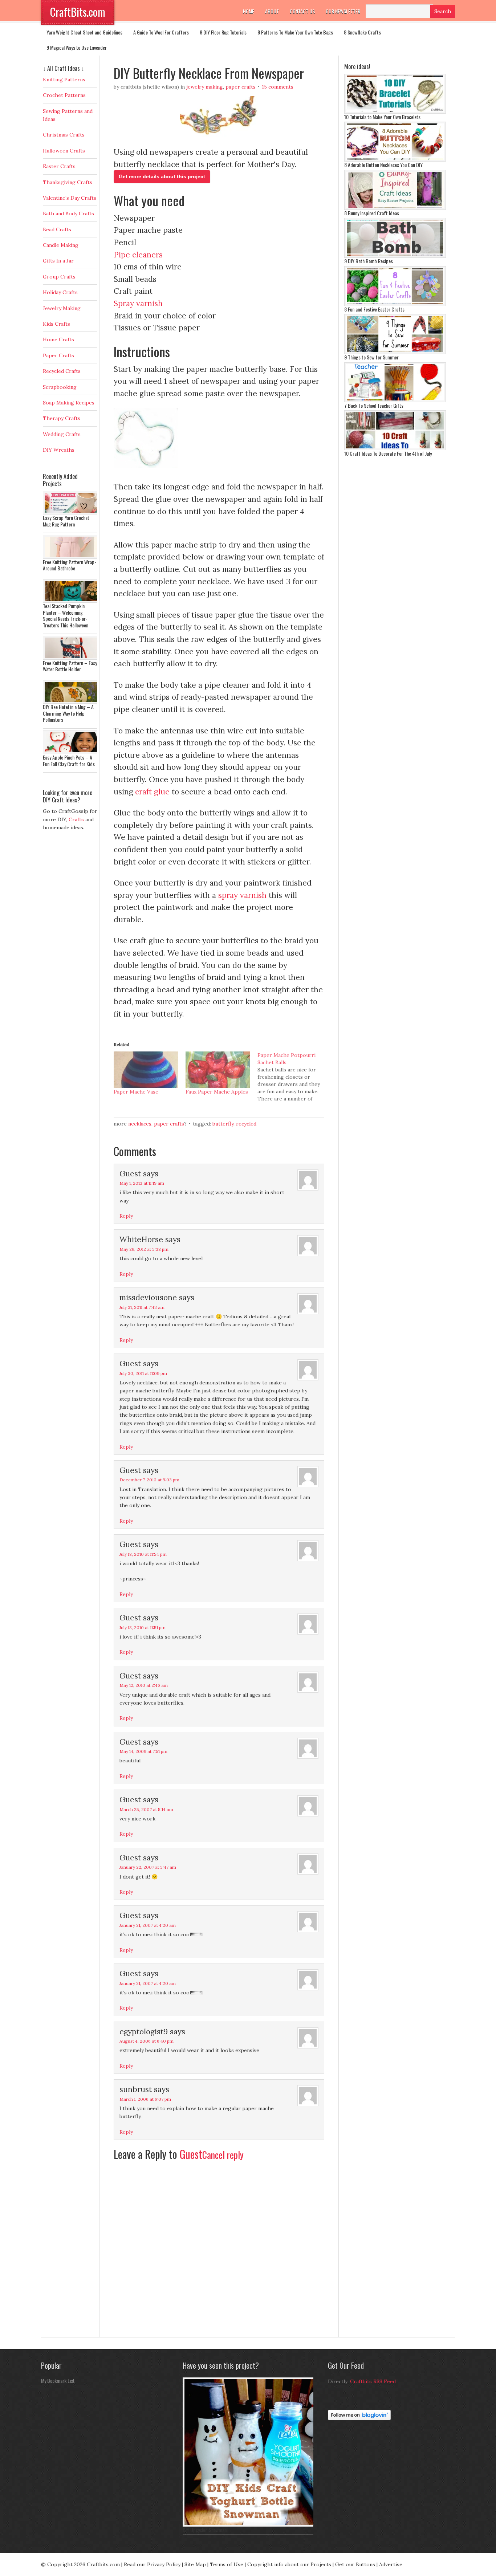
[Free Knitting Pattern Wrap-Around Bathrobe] (72, 557)
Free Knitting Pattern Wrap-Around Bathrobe (70, 565)
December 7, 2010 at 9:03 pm (149, 1480)
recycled (246, 1124)
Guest (191, 2154)
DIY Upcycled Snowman (205, 2530)
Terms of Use (227, 2564)
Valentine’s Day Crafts (70, 198)
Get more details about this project (162, 176)
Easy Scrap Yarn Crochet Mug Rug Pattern (66, 521)
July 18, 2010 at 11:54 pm (143, 1554)
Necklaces (140, 1124)
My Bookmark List (58, 2380)
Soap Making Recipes (69, 403)
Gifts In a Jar (58, 261)
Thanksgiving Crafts (68, 182)
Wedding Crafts (62, 434)
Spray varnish (138, 303)
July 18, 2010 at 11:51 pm (143, 1627)
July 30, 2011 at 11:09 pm (143, 1373)
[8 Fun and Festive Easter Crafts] (395, 304)
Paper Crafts (241, 87)
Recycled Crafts (62, 371)
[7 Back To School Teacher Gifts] (395, 400)
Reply (126, 1216)
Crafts (76, 819)
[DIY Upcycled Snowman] (250, 2525)
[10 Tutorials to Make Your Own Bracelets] (395, 112)
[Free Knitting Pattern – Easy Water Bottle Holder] (72, 658)
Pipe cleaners (138, 255)
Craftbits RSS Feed (373, 2381)
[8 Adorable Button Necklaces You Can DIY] (395, 160)
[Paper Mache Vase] (146, 1070)
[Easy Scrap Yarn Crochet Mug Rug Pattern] (72, 513)
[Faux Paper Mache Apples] (218, 1070)
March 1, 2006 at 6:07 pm (145, 2099)
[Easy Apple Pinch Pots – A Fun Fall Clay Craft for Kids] (72, 752)
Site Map (195, 2564)
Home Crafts (58, 339)
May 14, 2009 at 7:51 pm (143, 1751)
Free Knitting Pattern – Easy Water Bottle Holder (70, 666)
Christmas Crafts (64, 135)
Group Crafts (59, 277)
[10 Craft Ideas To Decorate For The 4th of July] (395, 448)
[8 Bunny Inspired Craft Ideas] (395, 208)
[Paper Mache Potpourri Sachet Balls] (293, 1077)
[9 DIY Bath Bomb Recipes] (395, 256)
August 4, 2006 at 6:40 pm (147, 2041)
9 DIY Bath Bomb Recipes (369, 261)
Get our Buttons (355, 2564)
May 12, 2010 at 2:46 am (144, 1685)
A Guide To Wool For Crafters (161, 32)
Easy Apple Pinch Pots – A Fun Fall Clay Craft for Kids (69, 760)
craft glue (152, 792)
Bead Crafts (57, 229)
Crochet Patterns (64, 95)
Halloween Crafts (64, 151)
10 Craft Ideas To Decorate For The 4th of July (388, 453)
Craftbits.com (103, 2564)
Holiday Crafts (60, 292)
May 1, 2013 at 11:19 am (142, 1183)
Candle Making (61, 245)
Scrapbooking (60, 387)
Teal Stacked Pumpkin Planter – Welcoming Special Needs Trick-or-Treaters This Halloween (66, 615)
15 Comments (278, 87)
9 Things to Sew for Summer (371, 357)
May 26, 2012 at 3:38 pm (144, 1249)
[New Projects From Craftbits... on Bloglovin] (359, 2418)
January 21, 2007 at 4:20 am (148, 1925)
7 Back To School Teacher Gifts (374, 405)
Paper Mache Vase (136, 1092)
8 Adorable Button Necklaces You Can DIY (383, 165)
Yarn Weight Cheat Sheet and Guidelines (84, 32)
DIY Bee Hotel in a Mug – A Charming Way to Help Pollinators (68, 713)
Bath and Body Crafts (68, 213)
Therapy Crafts (62, 418)
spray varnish (242, 895)
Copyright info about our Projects (289, 2564)
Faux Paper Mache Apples (217, 1092)
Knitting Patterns (64, 80)
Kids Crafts (56, 324)
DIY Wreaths (59, 450)
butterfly (223, 1124)
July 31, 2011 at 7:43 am (142, 1307)
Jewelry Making (205, 87)
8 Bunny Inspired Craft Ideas (372, 213)
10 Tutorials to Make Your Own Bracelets (382, 117)
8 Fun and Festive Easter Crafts (374, 309)
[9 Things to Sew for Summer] (395, 352)
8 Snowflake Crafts (362, 32)
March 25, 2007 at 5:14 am (146, 1809)
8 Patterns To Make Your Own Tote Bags (295, 32)
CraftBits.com (78, 12)
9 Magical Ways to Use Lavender (77, 47)
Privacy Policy (164, 2564)
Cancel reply (223, 2155)
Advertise (391, 2564)
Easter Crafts (59, 166)
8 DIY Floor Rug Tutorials (223, 32)
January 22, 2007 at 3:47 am (148, 1867)
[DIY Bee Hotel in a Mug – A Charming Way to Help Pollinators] (72, 702)
